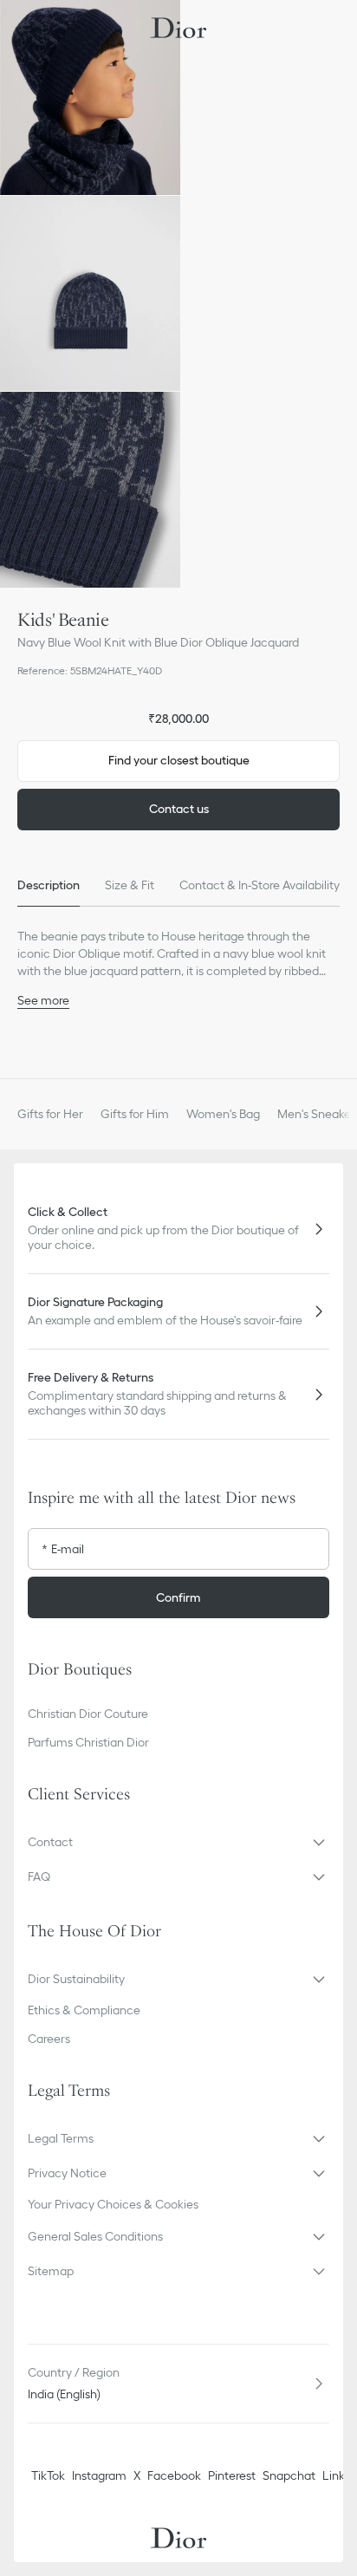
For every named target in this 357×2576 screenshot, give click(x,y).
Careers (49, 2039)
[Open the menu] (29, 28)
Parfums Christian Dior (88, 1742)
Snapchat (289, 2475)
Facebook (174, 2475)
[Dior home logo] (178, 28)
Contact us (179, 809)
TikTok (48, 2475)
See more (43, 1000)
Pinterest (232, 2475)
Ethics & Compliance (84, 2010)
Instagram (99, 2475)
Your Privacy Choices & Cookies (113, 2204)
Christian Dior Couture (88, 1714)
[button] (90, 98)
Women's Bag (223, 1114)
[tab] (49, 886)
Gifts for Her (50, 1114)
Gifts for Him (135, 1114)
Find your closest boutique (179, 760)
